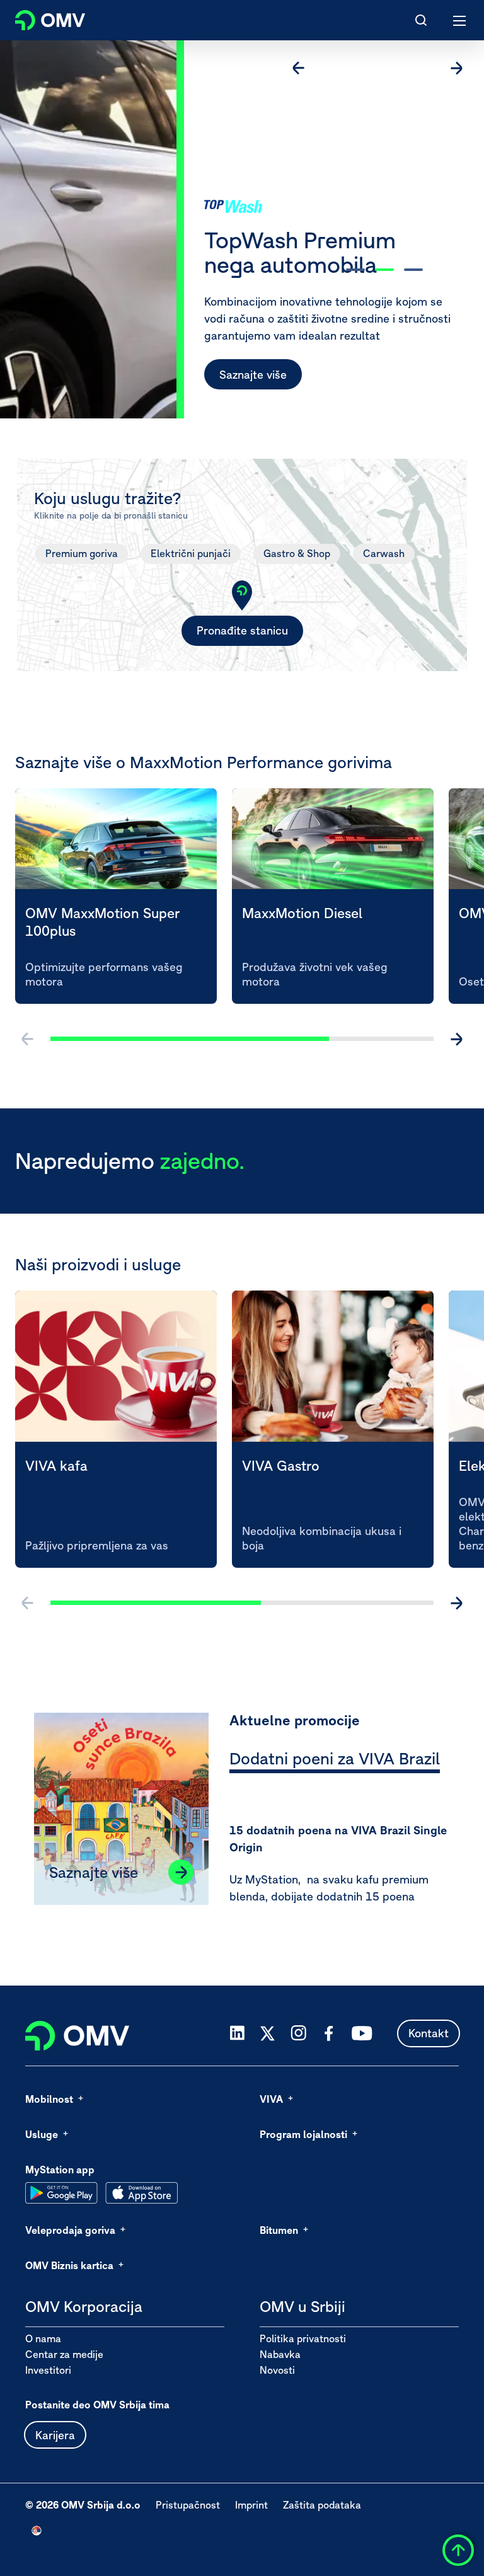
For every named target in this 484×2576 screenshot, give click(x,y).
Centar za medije (64, 2354)
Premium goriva (82, 553)
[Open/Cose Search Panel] (421, 20)
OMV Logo (39, 18)
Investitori (48, 2370)
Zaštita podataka (322, 2505)
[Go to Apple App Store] (141, 2193)
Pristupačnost (188, 2505)
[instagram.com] (298, 2033)
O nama (43, 2338)
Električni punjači (191, 553)
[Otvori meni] (460, 20)
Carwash (384, 553)
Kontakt (429, 2033)
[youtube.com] (362, 2033)
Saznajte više (253, 375)
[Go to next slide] (456, 68)
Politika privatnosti (303, 2338)
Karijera (55, 2435)
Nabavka (280, 2354)
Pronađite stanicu (242, 630)
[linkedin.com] (237, 2033)
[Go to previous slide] (299, 68)
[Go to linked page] (181, 1872)
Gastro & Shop (297, 553)
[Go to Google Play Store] (61, 2193)
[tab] (335, 1761)
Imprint (251, 2505)
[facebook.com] (329, 2033)
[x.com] (268, 2033)
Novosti (277, 2370)
